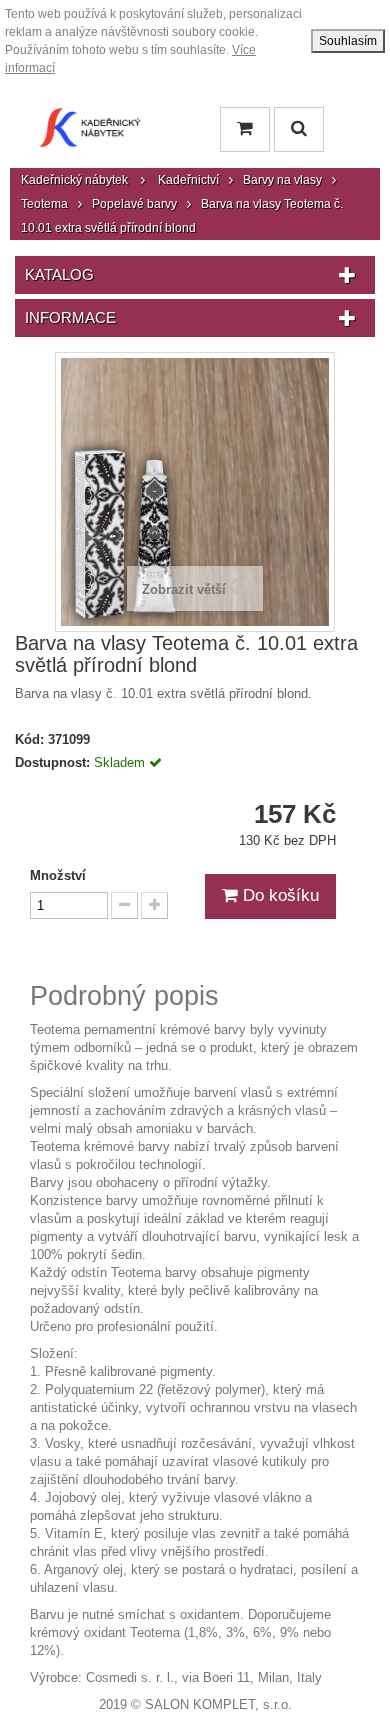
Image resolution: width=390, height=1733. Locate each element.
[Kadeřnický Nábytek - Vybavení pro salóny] (90, 132)
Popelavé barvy (134, 204)
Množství (58, 875)
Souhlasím (348, 41)
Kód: (29, 739)
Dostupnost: (52, 762)
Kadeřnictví (188, 180)
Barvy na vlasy (282, 180)
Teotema (44, 204)
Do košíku (278, 895)
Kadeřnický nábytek (74, 180)
